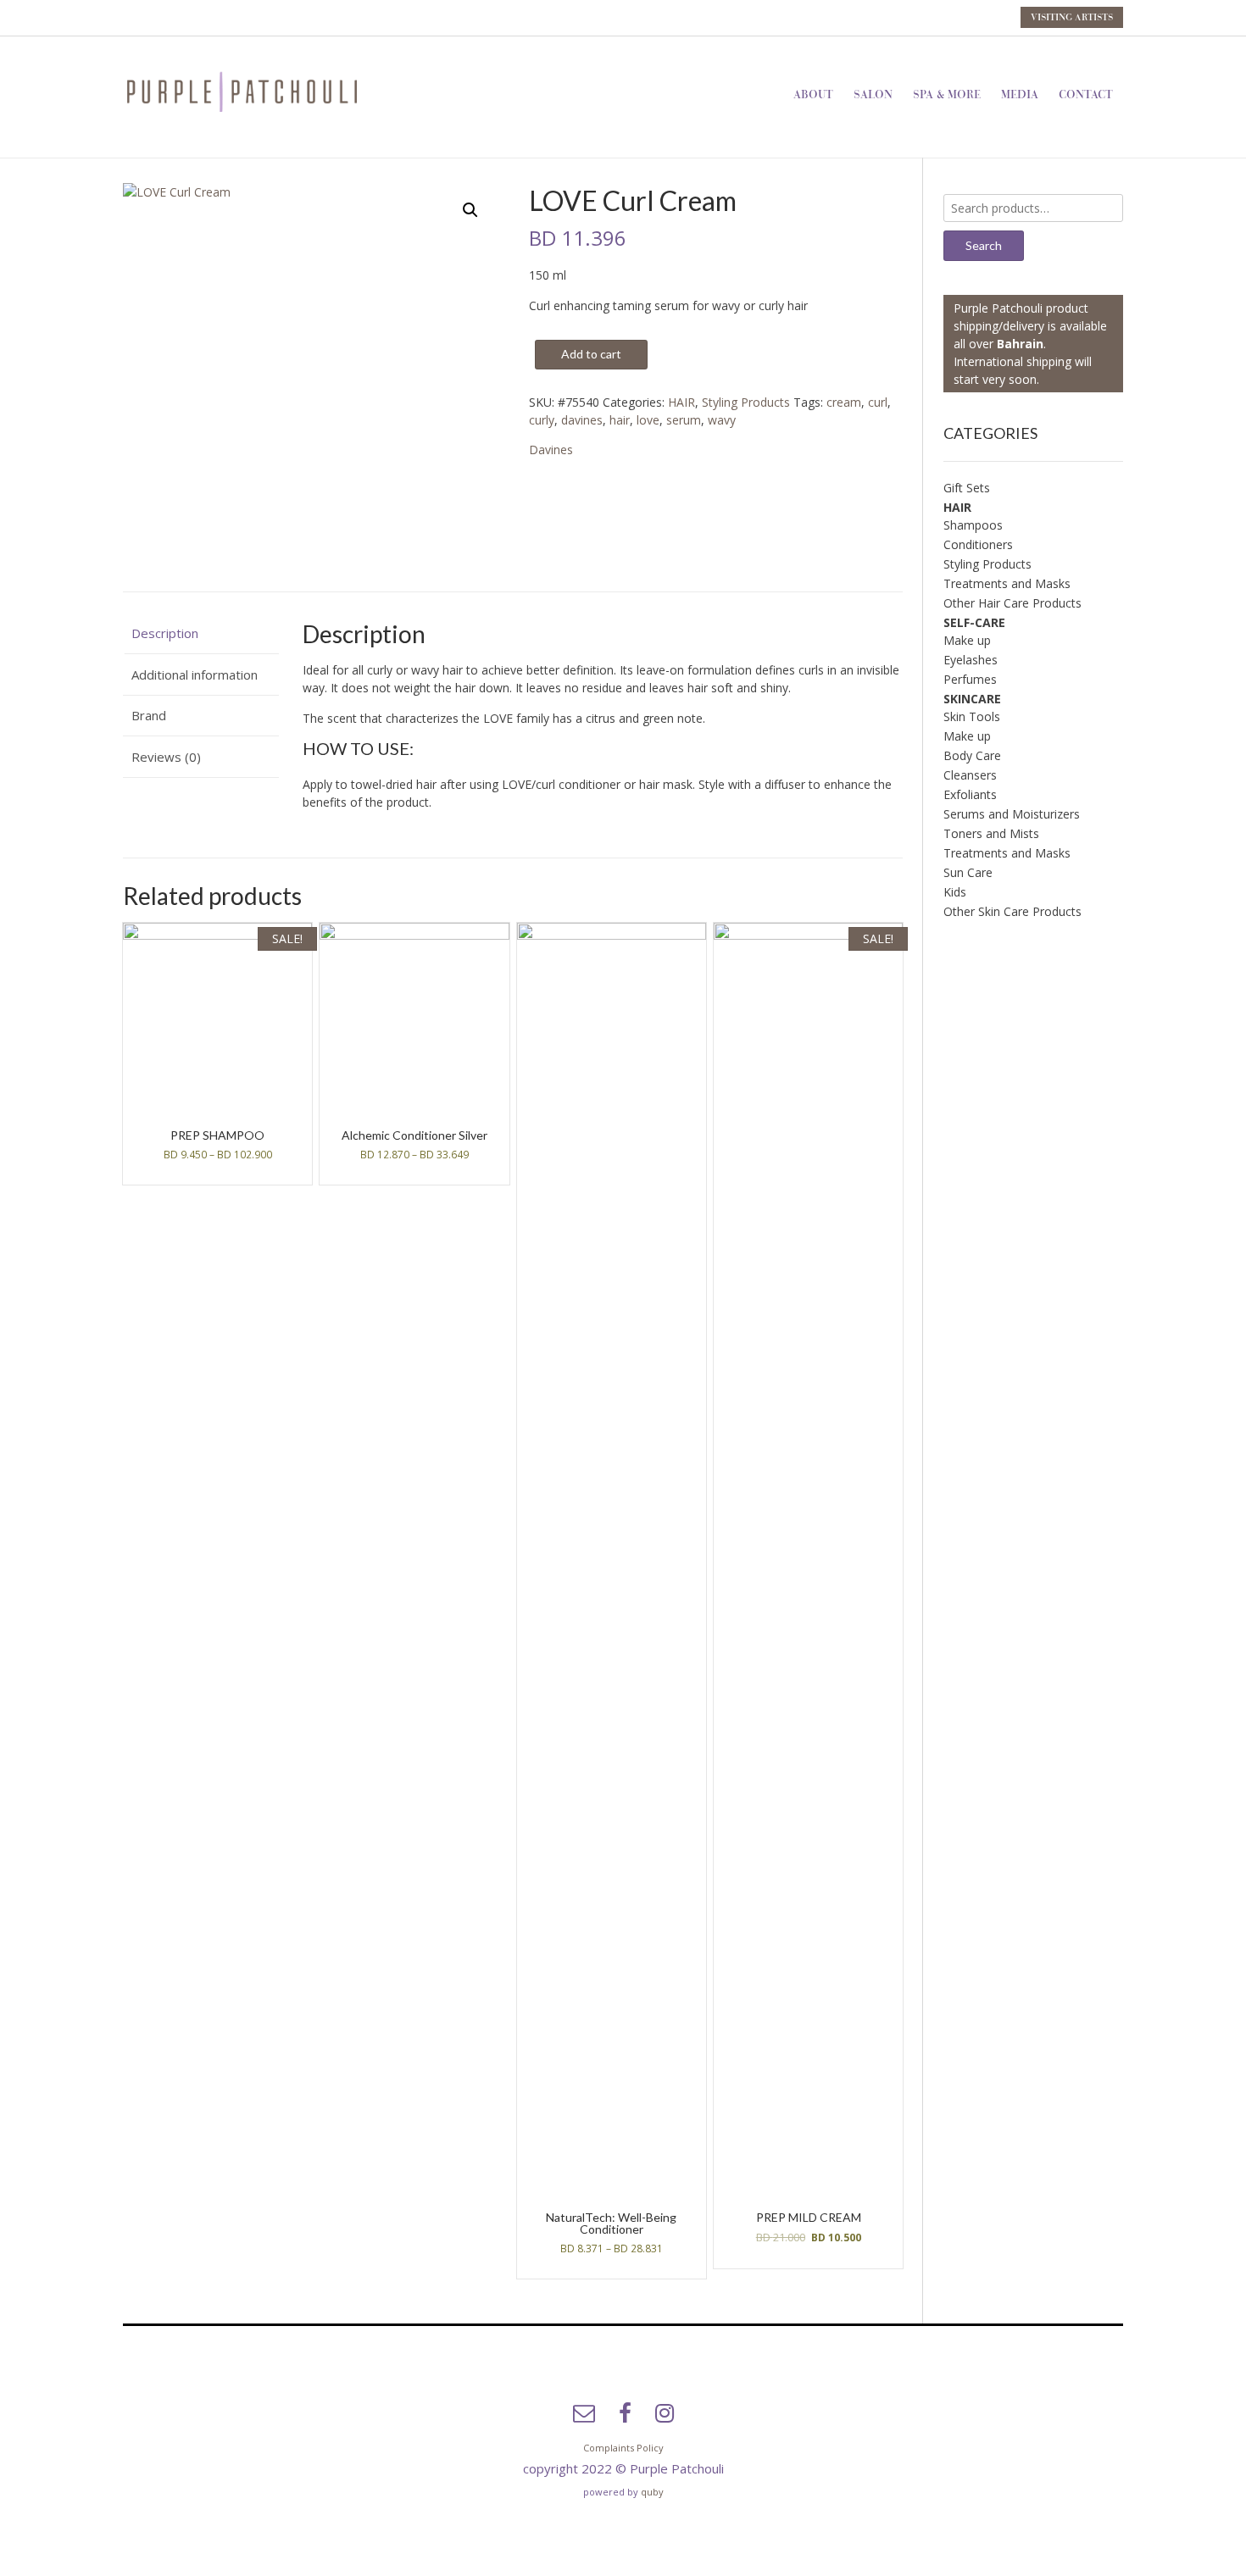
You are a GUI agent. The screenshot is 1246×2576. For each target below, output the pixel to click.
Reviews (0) (166, 757)
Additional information (195, 675)
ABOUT (813, 94)
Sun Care (968, 872)
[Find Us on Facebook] (625, 2413)
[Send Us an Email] (584, 2413)
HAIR (681, 402)
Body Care (972, 755)
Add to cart (591, 354)
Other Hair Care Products (1012, 603)
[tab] (201, 634)
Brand (149, 715)
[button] (470, 210)
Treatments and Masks (1007, 583)
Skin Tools (972, 716)
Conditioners (978, 544)
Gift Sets (967, 488)
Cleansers (970, 775)
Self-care (974, 622)
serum (684, 420)
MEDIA (1020, 94)
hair (620, 420)
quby (652, 2492)
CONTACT (1086, 94)
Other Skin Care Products (1012, 911)
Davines (551, 450)
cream (844, 402)
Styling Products (746, 402)
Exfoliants (970, 794)
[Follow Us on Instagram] (665, 2413)
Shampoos (973, 525)
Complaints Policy (623, 2448)
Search (984, 245)
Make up (967, 640)
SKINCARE (972, 699)
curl (878, 402)
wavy (722, 420)
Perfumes (970, 679)
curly (542, 420)
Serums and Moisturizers (1012, 814)
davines (582, 420)
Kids (955, 892)
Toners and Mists (991, 833)
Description (165, 633)
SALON (873, 94)
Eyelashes (971, 660)
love (648, 420)
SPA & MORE (947, 94)
